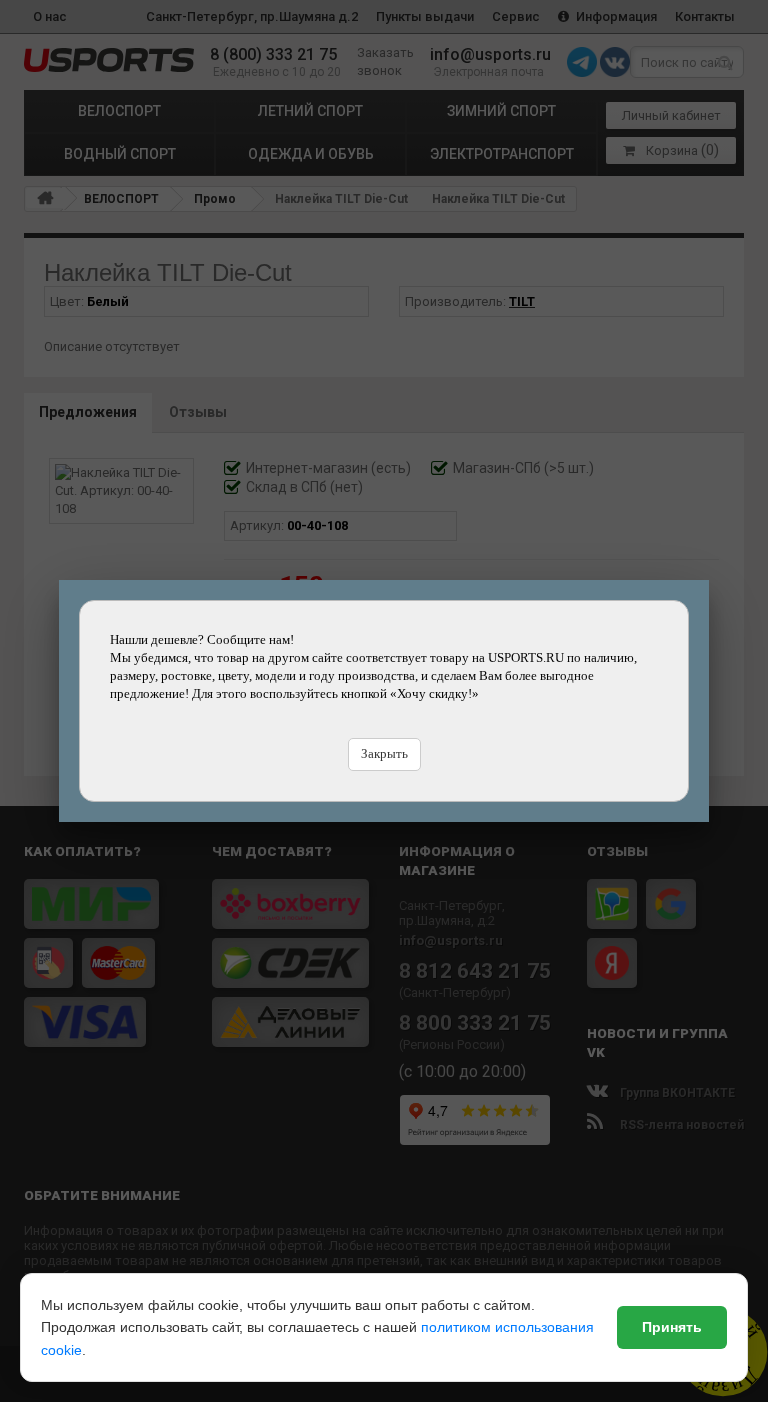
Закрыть (384, 753)
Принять (672, 1327)
